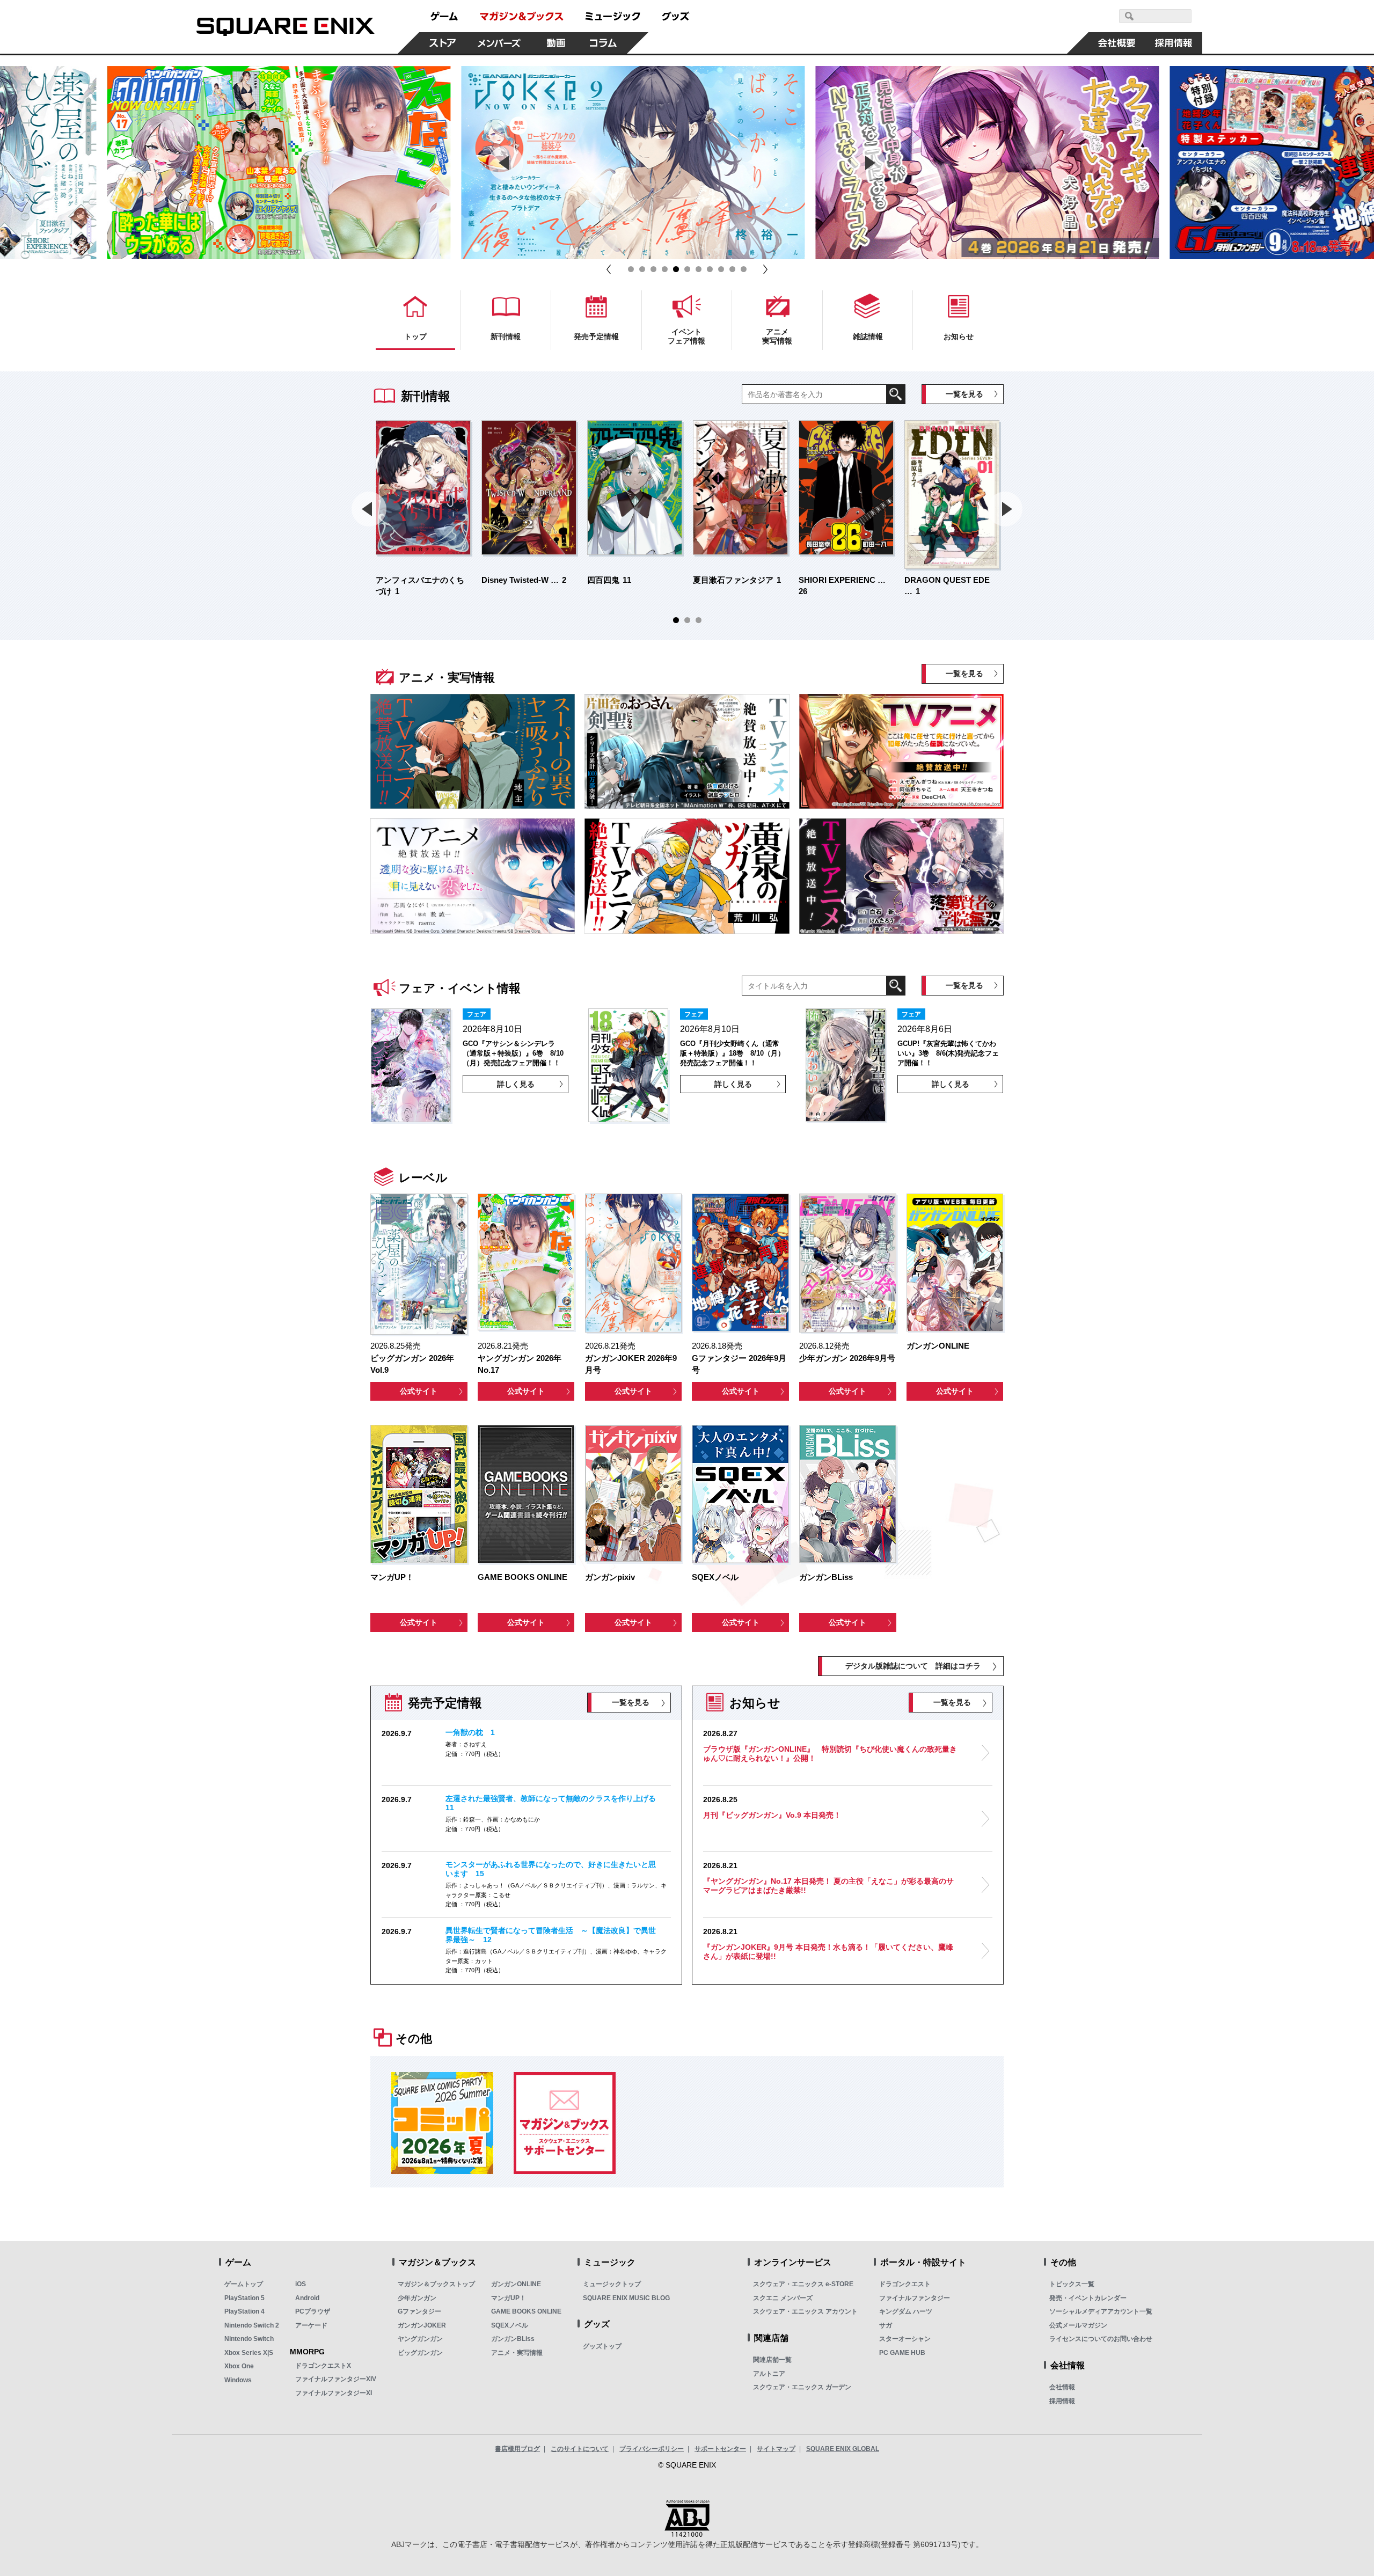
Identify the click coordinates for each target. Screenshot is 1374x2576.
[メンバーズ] (499, 43)
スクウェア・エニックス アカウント (805, 2311)
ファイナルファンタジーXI (334, 2393)
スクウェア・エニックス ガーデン (802, 2387)
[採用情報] (1174, 43)
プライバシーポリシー (652, 2449)
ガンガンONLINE (516, 2284)
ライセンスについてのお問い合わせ (1101, 2339)
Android (307, 2298)
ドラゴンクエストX (323, 2366)
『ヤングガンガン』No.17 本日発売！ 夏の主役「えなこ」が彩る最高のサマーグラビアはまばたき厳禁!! (828, 1886)
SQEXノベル (510, 2325)
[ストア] (443, 43)
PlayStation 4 (244, 2311)
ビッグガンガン (420, 2353)
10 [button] (732, 269)
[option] (333, 163)
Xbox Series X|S (249, 2353)
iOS (301, 2284)
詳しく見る (516, 1084)
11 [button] (744, 269)
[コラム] (603, 43)
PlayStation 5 (244, 2298)
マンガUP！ (509, 2298)
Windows (238, 2380)
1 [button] (631, 269)
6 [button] (687, 269)
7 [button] (699, 269)
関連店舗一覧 (772, 2360)
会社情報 (1062, 2387)
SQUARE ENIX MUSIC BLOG (626, 2298)
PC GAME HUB (902, 2353)
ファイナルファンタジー (915, 2298)
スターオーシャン (905, 2339)
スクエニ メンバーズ (783, 2298)
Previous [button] (506, 163)
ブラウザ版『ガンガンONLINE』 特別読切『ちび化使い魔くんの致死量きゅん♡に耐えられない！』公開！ (830, 1754)
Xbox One (239, 2366)
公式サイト (419, 1391)
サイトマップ (776, 2449)
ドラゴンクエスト (905, 2284)
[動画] (556, 43)
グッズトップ (602, 2346)
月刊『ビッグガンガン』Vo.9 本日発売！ (772, 1815)
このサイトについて (580, 2449)
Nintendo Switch (249, 2339)
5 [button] (676, 269)
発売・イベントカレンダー (1088, 2298)
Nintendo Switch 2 (252, 2325)
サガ (886, 2325)
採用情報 (1062, 2401)
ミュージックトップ (612, 2284)
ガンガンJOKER (422, 2325)
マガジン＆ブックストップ (436, 2284)
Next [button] (868, 163)
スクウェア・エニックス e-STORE (803, 2284)
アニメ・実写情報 (517, 2353)
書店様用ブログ (517, 2449)
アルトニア (769, 2374)
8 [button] (710, 269)
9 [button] (721, 269)
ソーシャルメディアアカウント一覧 (1101, 2311)
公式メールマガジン (1078, 2325)
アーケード (311, 2325)
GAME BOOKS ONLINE (526, 2311)
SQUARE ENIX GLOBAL (843, 2449)
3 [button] (653, 269)
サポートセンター (720, 2449)
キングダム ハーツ (906, 2311)
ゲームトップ (244, 2284)
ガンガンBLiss (513, 2339)
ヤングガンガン (420, 2339)
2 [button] (642, 269)
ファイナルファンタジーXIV (336, 2379)
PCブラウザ (313, 2311)
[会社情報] (1117, 43)
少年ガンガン (417, 2298)
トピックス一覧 (1072, 2284)
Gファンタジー (419, 2311)
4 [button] (665, 269)
